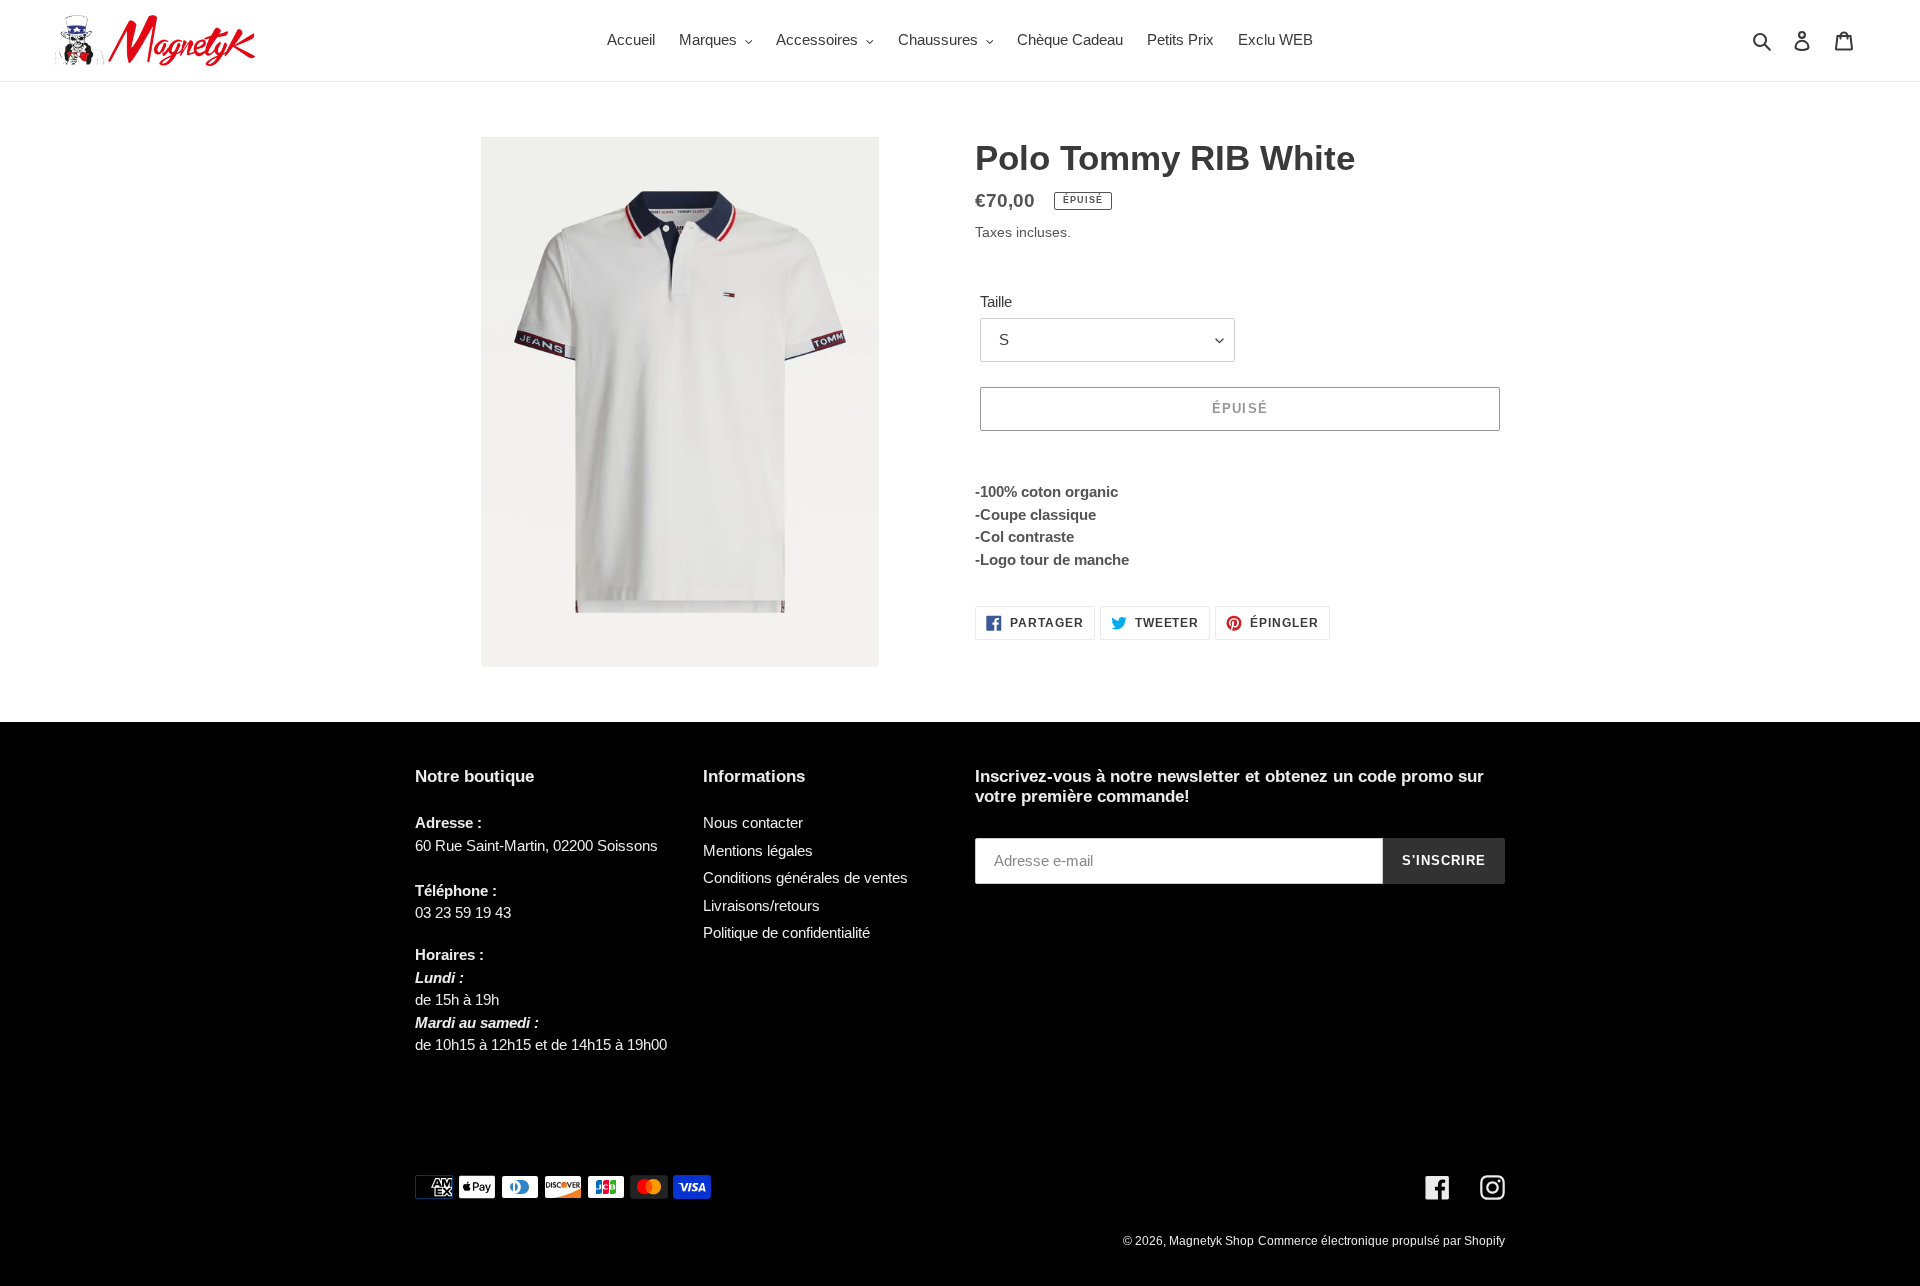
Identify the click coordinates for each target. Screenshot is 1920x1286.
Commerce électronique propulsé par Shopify (1381, 1241)
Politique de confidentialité (786, 932)
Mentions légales (758, 850)
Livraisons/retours (761, 905)
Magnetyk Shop (1211, 1241)
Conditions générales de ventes (805, 877)
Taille (996, 301)
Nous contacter (753, 822)
